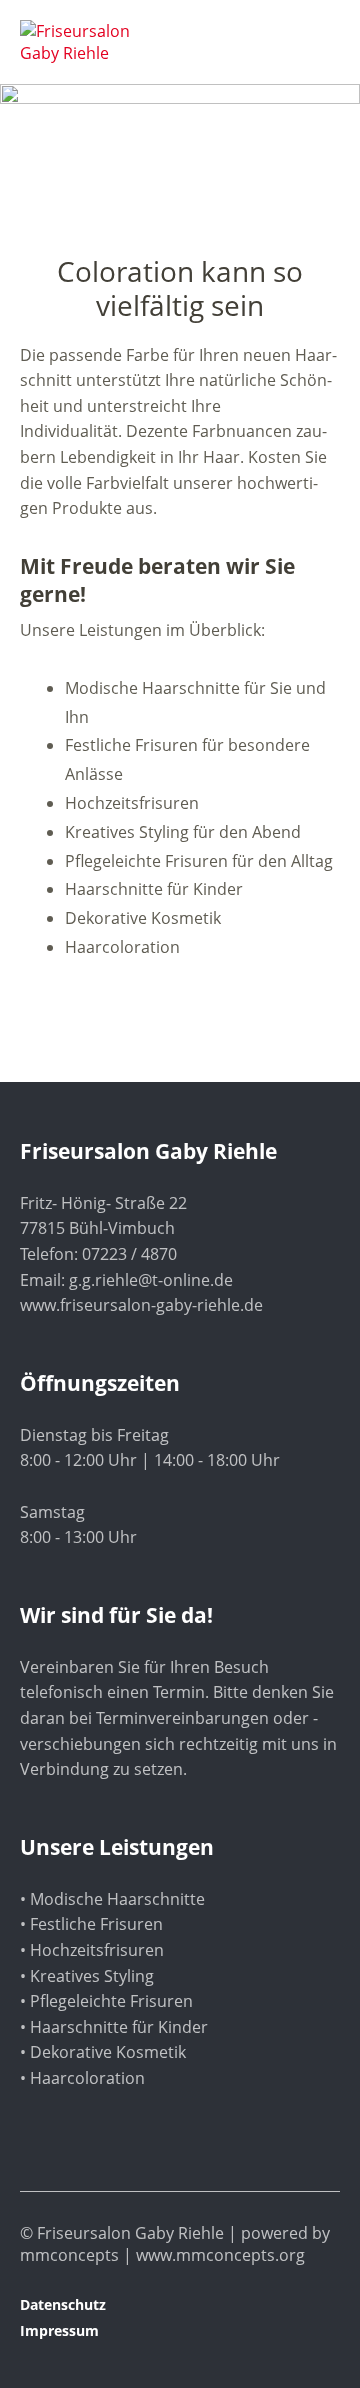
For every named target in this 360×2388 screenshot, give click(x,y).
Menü (315, 31)
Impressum (59, 2330)
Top (319, 2331)
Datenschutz (63, 2304)
